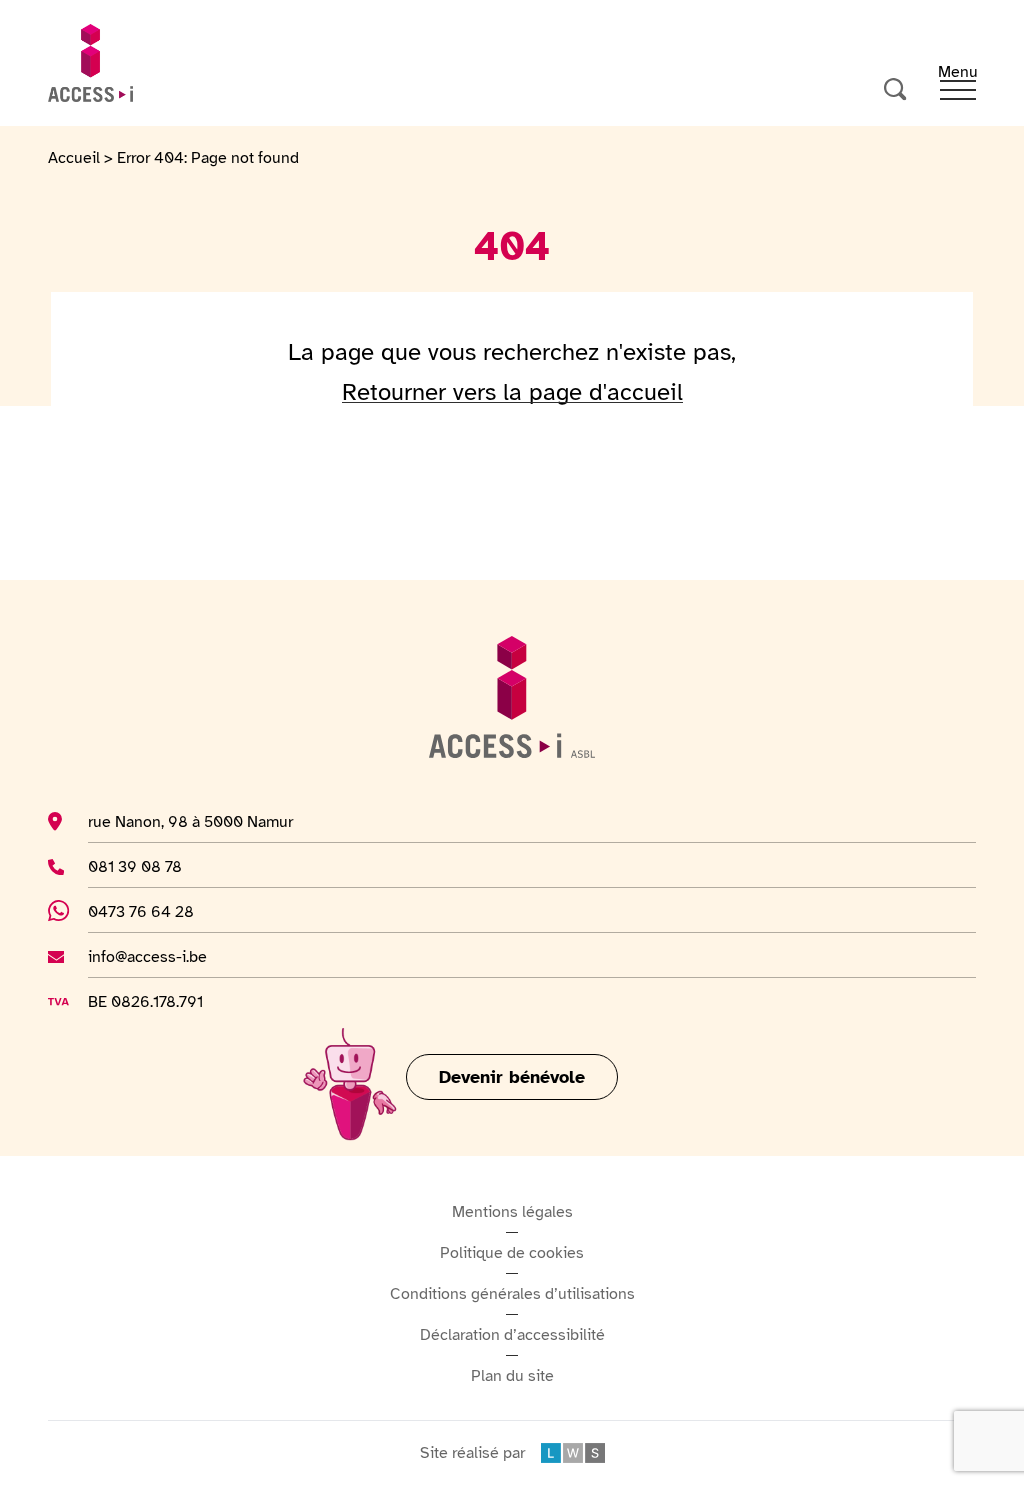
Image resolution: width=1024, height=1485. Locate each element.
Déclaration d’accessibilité (512, 1335)
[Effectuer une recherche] (896, 90)
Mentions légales (512, 1212)
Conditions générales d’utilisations (512, 1294)
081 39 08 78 (164, 866)
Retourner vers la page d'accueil (512, 392)
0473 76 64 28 (152, 911)
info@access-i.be (147, 956)
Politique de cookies (512, 1253)
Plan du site (512, 1376)
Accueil (74, 158)
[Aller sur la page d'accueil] (90, 63)
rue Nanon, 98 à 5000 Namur (190, 821)
